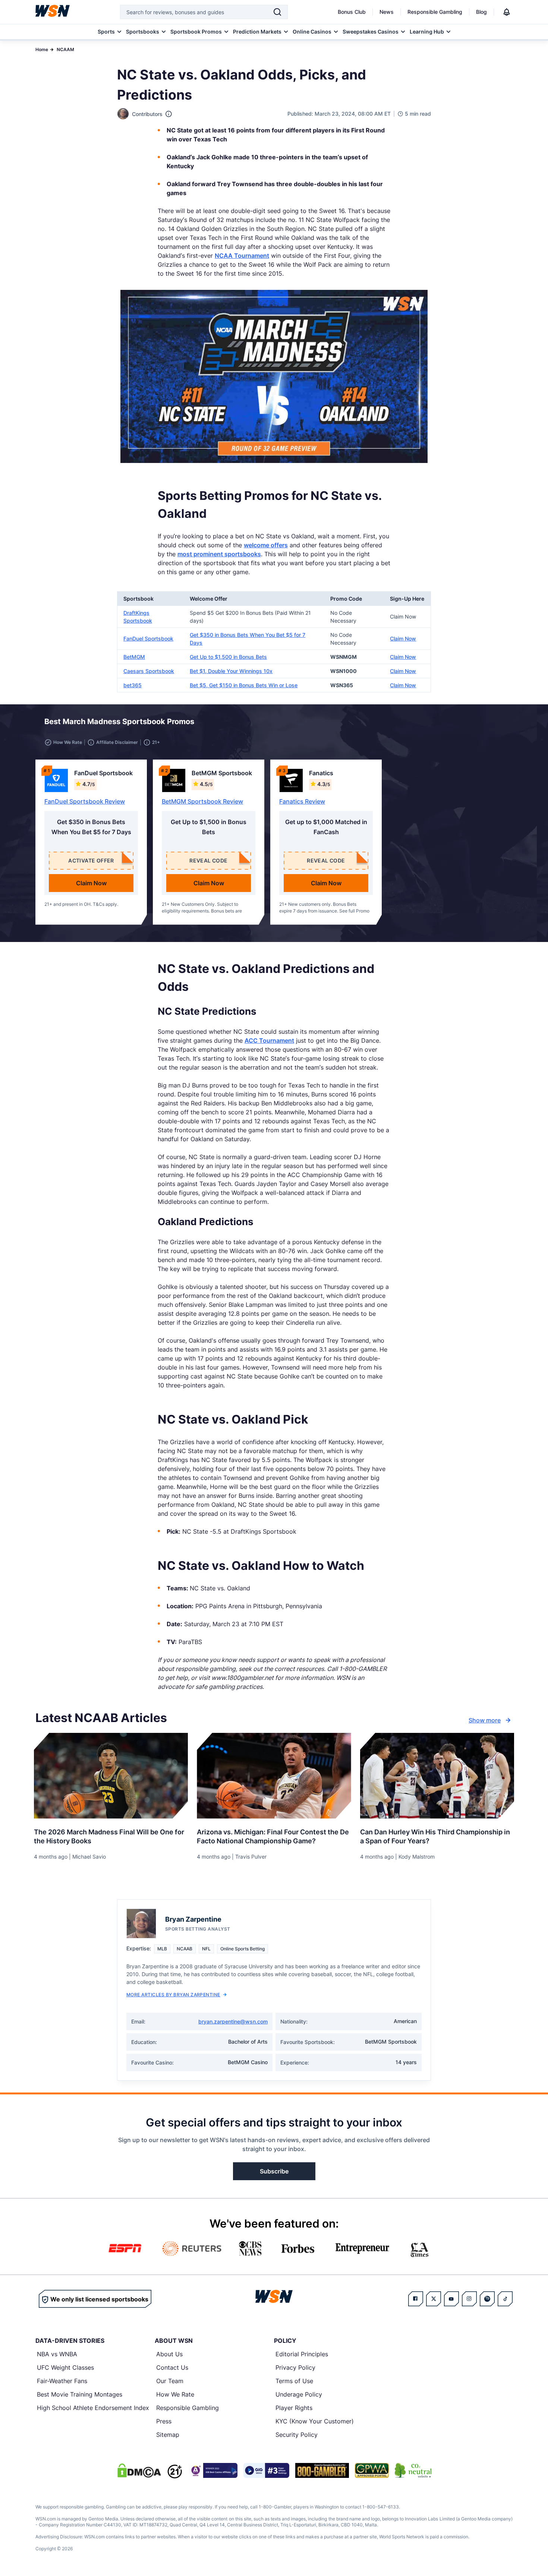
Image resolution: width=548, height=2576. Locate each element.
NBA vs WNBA (57, 2354)
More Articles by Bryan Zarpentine (173, 1995)
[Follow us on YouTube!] (451, 2299)
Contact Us (172, 2367)
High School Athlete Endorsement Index (93, 2408)
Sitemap (168, 2435)
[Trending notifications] (507, 12)
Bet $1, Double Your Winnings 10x (231, 671)
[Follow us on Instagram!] (469, 2299)
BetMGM (134, 657)
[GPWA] (372, 2470)
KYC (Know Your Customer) (315, 2421)
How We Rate (175, 2394)
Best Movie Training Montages (80, 2394)
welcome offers (266, 545)
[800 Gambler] (322, 2470)
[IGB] (213, 2470)
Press (164, 2421)
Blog (481, 12)
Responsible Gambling (435, 12)
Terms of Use (294, 2381)
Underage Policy (299, 2394)
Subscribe (274, 2171)
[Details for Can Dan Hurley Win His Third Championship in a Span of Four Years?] (437, 1776)
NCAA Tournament (242, 256)
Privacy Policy (295, 2367)
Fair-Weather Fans (62, 2381)
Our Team (170, 2381)
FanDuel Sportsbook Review (85, 801)
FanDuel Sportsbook (148, 638)
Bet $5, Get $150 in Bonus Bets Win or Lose (244, 685)
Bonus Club (352, 12)
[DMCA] (139, 2470)
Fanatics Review (302, 801)
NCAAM (65, 49)
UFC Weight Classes (65, 2367)
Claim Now (403, 638)
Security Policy (297, 2435)
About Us (169, 2354)
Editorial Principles (302, 2354)
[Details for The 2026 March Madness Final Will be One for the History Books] (111, 1776)
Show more (485, 1720)
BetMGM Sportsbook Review (202, 801)
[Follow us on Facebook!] (416, 2299)
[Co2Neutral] (413, 2470)
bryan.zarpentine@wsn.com (233, 2021)
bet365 (133, 685)
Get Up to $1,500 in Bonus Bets (228, 657)
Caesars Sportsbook (149, 671)
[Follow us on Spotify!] (487, 2299)
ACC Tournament (269, 1040)
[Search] (277, 12)
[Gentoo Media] (266, 2470)
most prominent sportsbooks (219, 554)
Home (42, 49)
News (387, 12)
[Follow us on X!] (434, 2299)
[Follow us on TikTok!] (505, 2299)
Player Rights (294, 2408)
